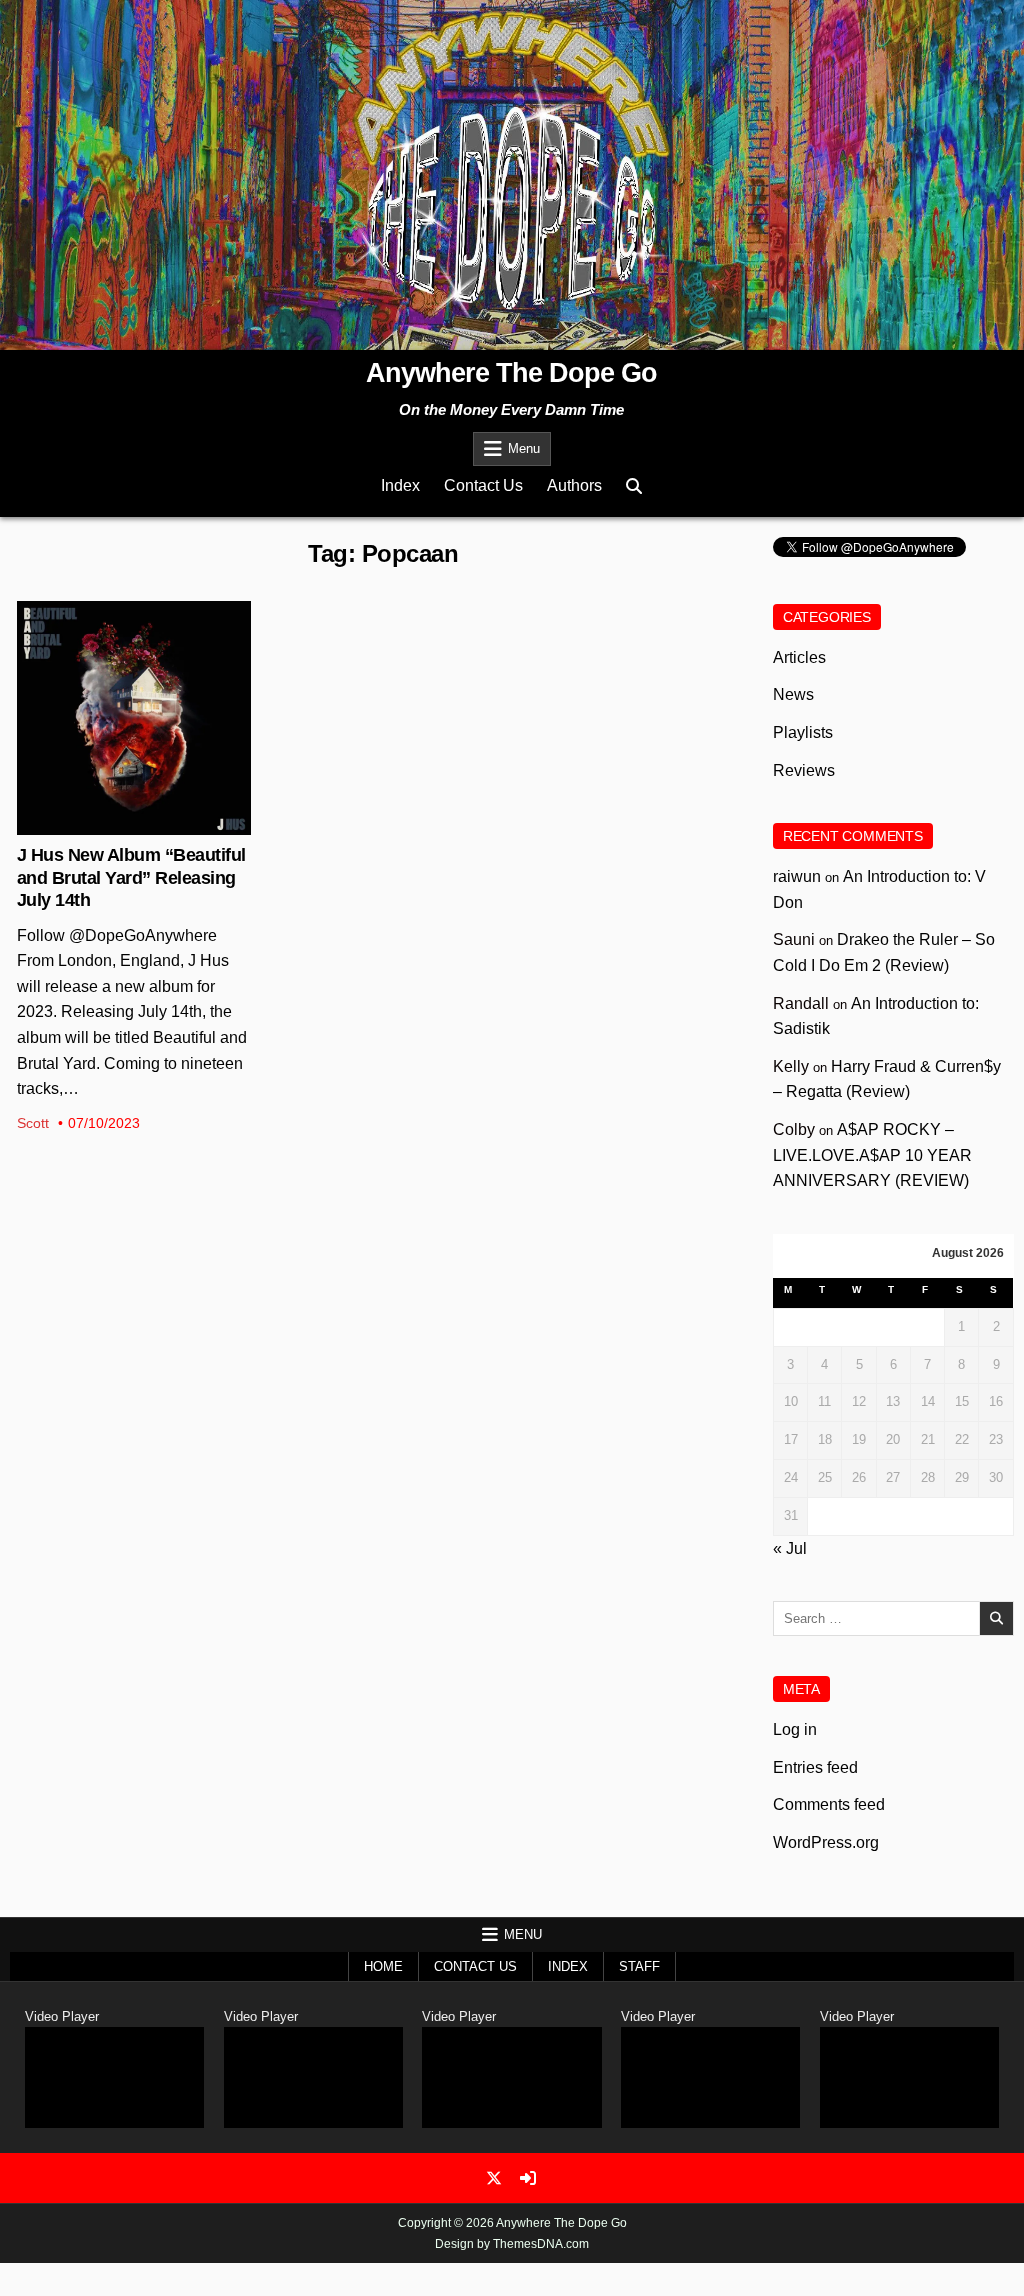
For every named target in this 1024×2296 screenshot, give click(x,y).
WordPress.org (826, 1842)
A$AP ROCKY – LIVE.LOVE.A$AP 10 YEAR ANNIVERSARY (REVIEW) (872, 1155)
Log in (795, 1729)
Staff (639, 1966)
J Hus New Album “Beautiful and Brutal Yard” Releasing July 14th (131, 877)
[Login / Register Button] (528, 2178)
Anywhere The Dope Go (511, 373)
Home (383, 1966)
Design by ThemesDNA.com (512, 2244)
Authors (574, 485)
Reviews (804, 770)
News (134, 666)
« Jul (790, 1548)
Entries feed (815, 1767)
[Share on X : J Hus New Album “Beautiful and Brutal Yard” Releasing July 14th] (118, 824)
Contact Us (483, 485)
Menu (524, 448)
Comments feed (829, 1804)
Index (400, 485)
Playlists (803, 732)
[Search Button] (634, 486)
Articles (799, 657)
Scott (33, 1123)
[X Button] (494, 2178)
